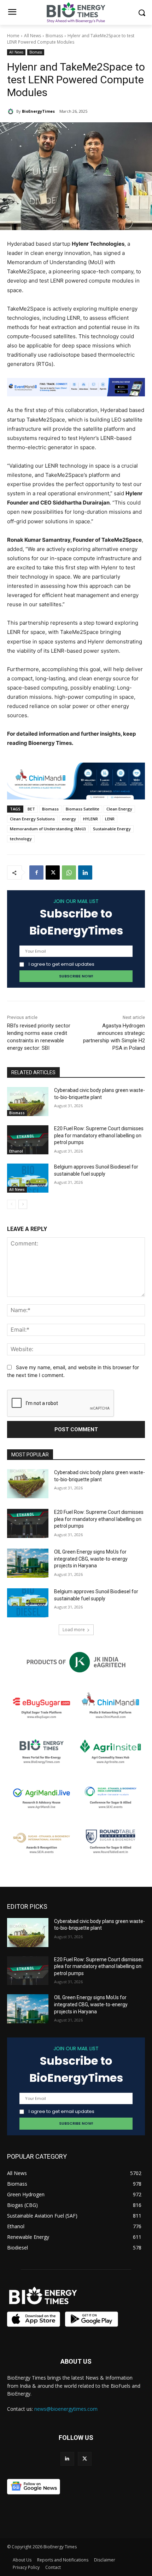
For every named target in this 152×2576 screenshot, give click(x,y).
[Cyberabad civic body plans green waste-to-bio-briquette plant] (28, 1102)
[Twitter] (85, 2459)
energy (69, 819)
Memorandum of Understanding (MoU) (48, 829)
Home (13, 36)
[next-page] (23, 1204)
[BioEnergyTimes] (12, 111)
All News (33, 36)
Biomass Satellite (83, 809)
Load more (74, 1630)
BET (31, 809)
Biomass (54, 36)
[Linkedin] (85, 872)
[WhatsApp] (69, 872)
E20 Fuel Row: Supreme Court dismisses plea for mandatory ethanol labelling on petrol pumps (99, 1135)
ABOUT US (76, 2361)
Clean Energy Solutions (32, 819)
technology (21, 839)
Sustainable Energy (112, 829)
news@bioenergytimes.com (66, 2409)
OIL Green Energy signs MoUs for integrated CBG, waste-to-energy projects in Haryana (91, 1559)
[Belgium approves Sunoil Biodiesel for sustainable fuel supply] (28, 1178)
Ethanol (16, 1151)
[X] (53, 872)
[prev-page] (11, 1204)
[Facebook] (36, 872)
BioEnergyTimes (38, 111)
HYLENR (90, 819)
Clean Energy (119, 809)
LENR (110, 819)
